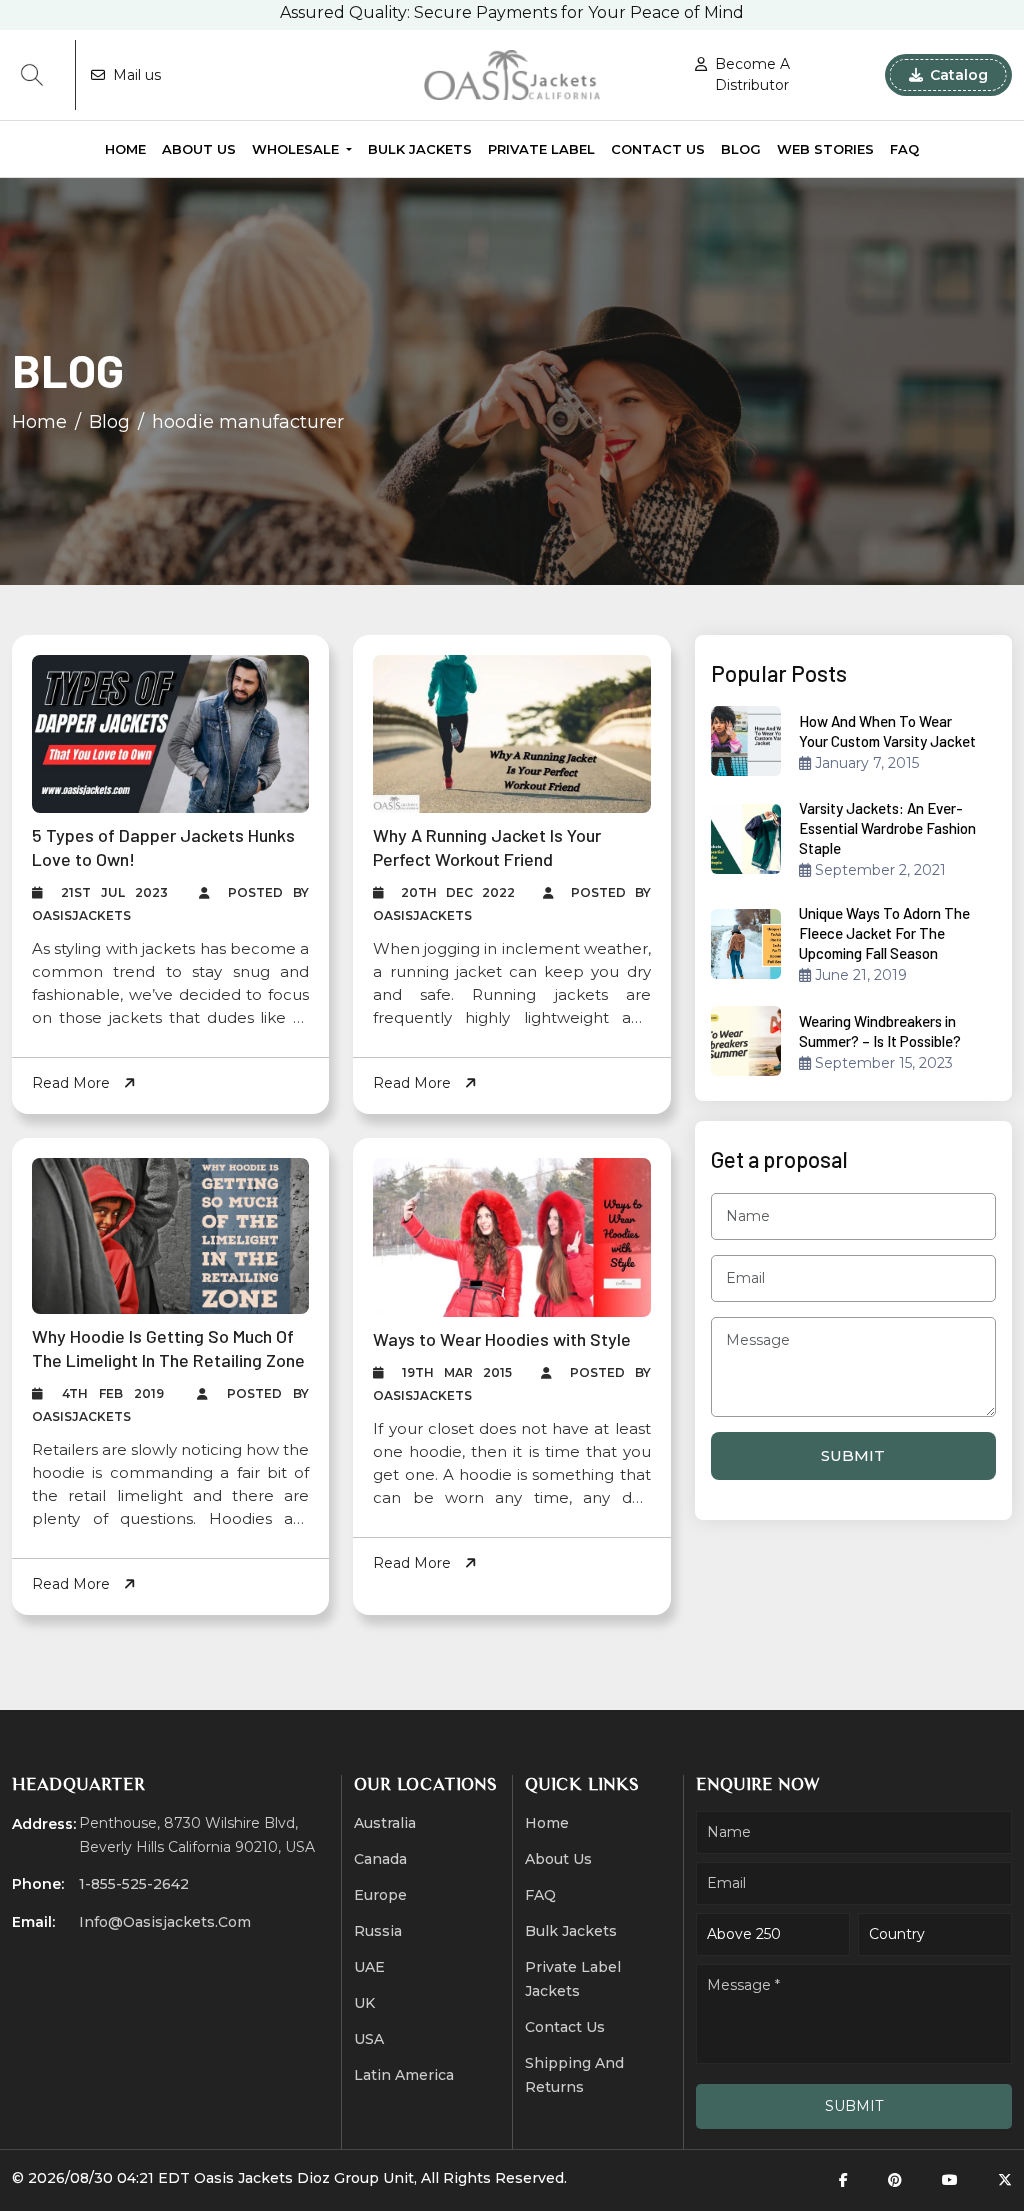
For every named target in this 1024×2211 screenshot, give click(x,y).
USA (369, 2039)
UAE (369, 1967)
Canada (380, 1859)
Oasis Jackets (243, 2178)
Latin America (404, 2075)
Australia (385, 1823)
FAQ (904, 149)
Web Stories (825, 149)
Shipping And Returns (574, 2075)
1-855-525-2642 (134, 1884)
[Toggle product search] (32, 75)
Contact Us (658, 149)
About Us (199, 149)
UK (364, 2003)
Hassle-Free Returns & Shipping (512, 20)
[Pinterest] (895, 2180)
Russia (378, 1931)
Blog (741, 149)
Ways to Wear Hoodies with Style (502, 1339)
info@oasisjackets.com (165, 1922)
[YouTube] (950, 2180)
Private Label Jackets (573, 1979)
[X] (1005, 2180)
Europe (380, 1895)
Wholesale (297, 149)
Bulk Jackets (420, 149)
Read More (73, 1083)
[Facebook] (843, 2180)
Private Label (541, 149)
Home (125, 149)
